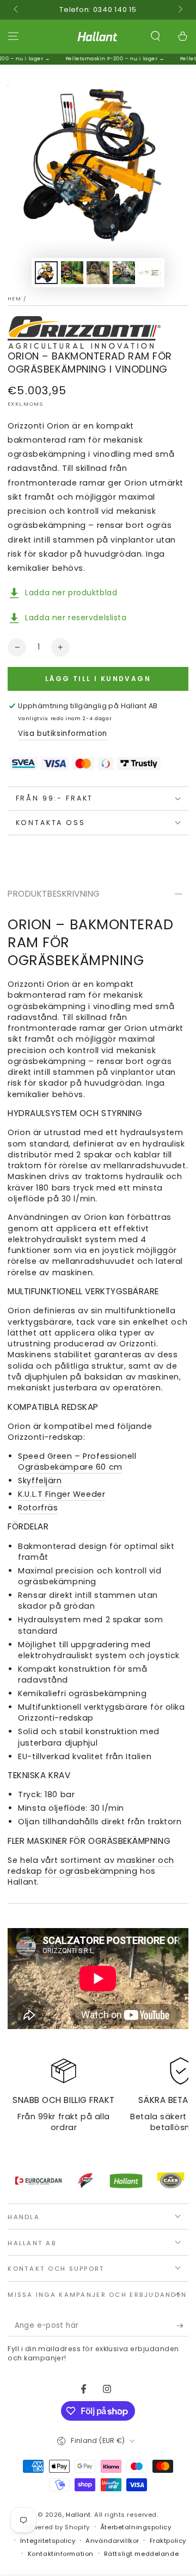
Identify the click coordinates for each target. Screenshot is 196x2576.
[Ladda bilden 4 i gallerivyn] (124, 273)
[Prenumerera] (182, 2326)
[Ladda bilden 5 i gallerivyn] (150, 273)
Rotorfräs (38, 1508)
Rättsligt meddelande (141, 2554)
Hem (14, 298)
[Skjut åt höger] (179, 10)
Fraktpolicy (168, 2541)
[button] (155, 36)
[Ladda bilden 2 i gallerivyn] (72, 273)
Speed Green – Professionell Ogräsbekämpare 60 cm (77, 1462)
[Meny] (13, 36)
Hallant (78, 2515)
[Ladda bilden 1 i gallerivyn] (46, 273)
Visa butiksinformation (63, 733)
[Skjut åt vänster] (16, 10)
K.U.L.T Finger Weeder (62, 1494)
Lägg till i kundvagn (98, 679)
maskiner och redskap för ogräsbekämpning (91, 1866)
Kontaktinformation (61, 2554)
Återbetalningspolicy (136, 2527)
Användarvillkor (112, 2541)
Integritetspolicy (48, 2541)
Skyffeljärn (40, 1481)
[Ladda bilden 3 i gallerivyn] (98, 273)
